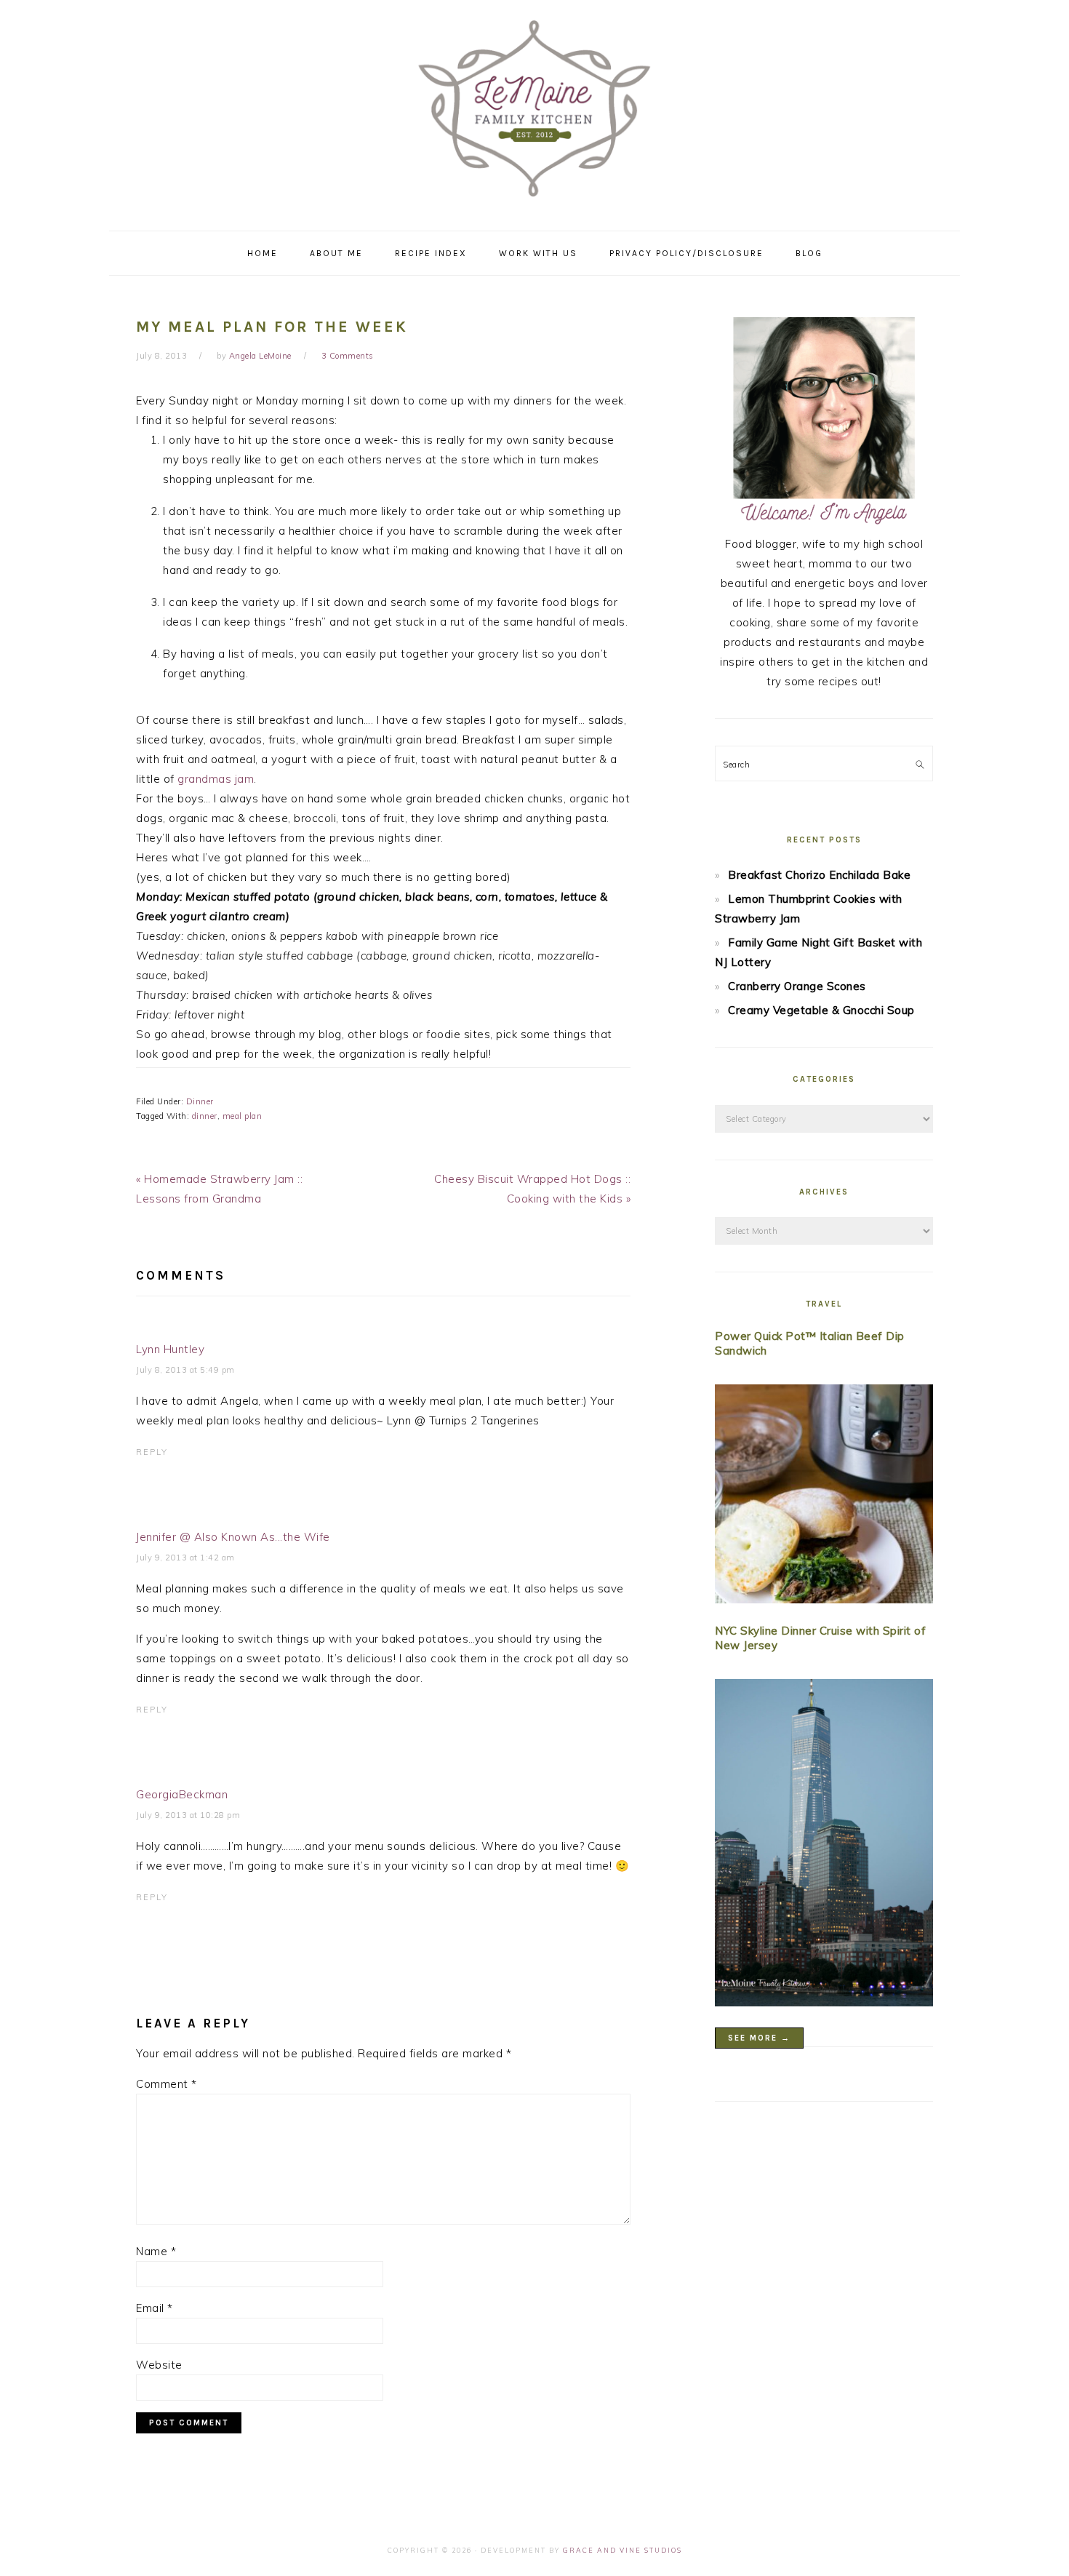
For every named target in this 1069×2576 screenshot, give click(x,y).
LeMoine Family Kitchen (534, 111)
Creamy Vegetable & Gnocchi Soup (821, 1010)
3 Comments (348, 356)
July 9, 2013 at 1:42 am (185, 1558)
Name (156, 2251)
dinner (205, 1116)
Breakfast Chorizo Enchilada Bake (819, 875)
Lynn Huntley (170, 1349)
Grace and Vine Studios (622, 2550)
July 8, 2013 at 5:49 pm (185, 1370)
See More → (759, 2038)
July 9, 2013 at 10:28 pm (188, 1815)
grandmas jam (216, 779)
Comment (167, 2084)
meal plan (243, 1116)
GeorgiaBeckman (182, 1794)
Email (155, 2308)
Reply (152, 1452)
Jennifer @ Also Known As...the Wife (233, 1537)
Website (159, 2365)
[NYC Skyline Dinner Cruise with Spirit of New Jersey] (824, 1846)
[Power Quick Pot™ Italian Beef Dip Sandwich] (824, 1497)
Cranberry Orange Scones (797, 986)
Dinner (200, 1101)
